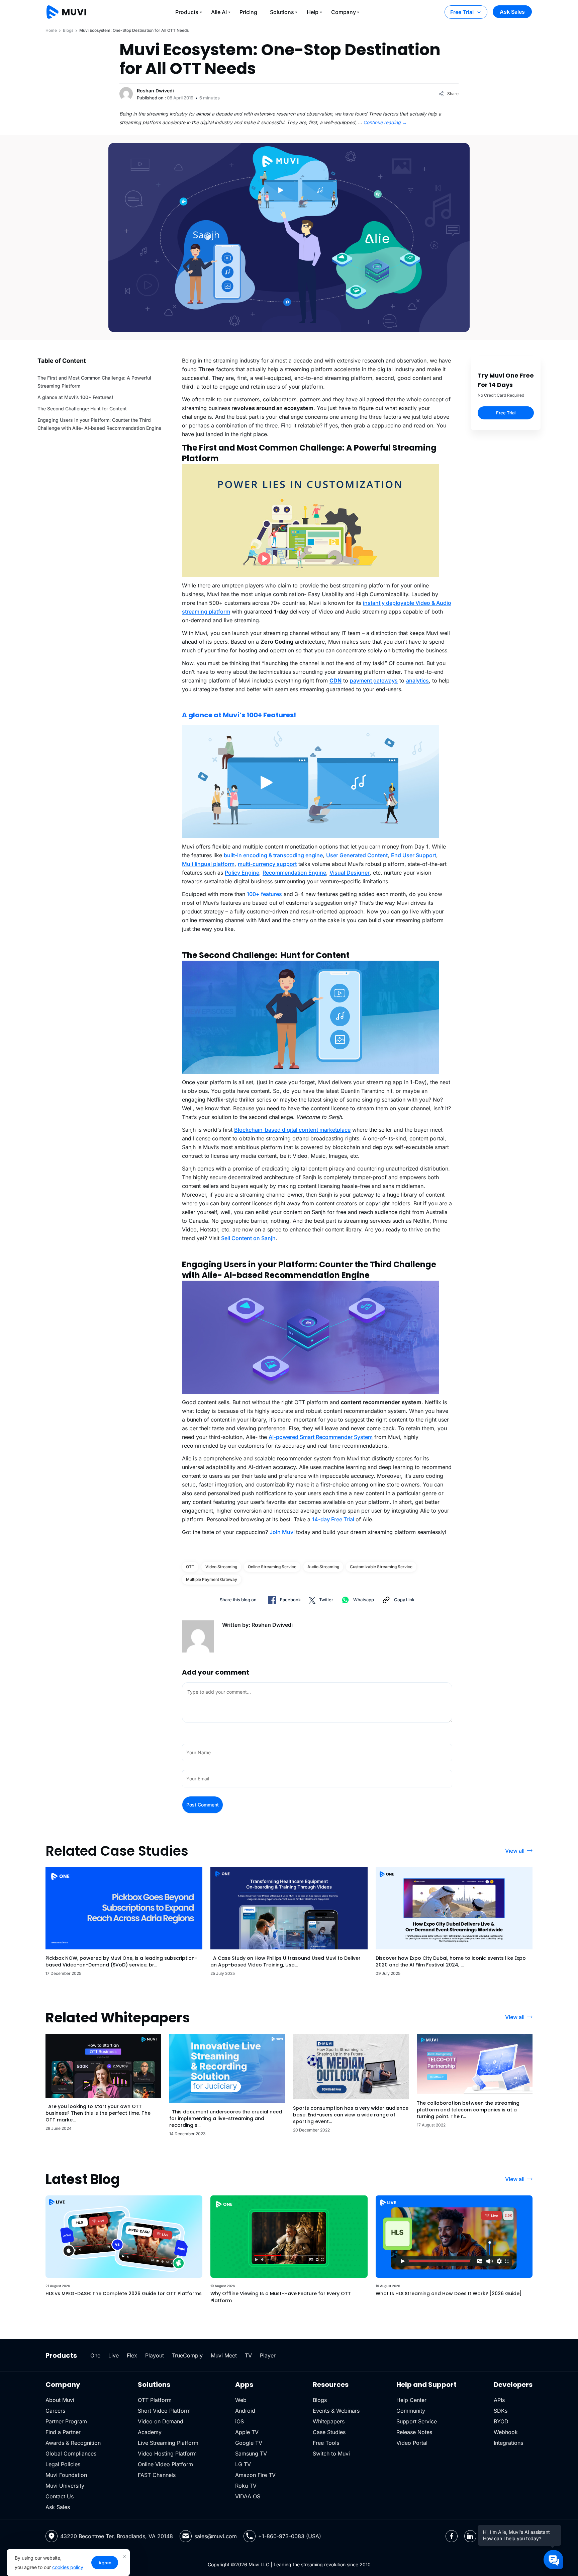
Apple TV (247, 2432)
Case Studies (329, 2432)
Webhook (506, 2432)
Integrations (508, 2443)
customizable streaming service (381, 1567)
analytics (417, 680)
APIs (499, 2400)
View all (515, 1851)
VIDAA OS (248, 2496)
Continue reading (385, 122)
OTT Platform (155, 2400)
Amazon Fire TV (255, 2475)
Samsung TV (251, 2453)
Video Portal (412, 2443)
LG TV (243, 2464)
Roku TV (246, 2486)
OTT (190, 1567)
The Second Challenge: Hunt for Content (82, 409)
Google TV (249, 2443)
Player (268, 2355)
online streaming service (272, 1567)
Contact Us (60, 2496)
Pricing (248, 12)
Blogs (68, 30)
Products (187, 12)
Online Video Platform (165, 2464)
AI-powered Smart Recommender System (321, 1437)
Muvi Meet (224, 2355)
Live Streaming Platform (168, 2443)
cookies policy (68, 2567)
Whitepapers (329, 2421)
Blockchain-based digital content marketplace (292, 1130)
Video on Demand (161, 2421)
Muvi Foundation (66, 2475)
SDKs (501, 2411)
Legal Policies (63, 2464)
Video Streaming (221, 1567)
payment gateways (374, 680)
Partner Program (66, 2421)
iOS (239, 2421)
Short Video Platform (164, 2411)
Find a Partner (63, 2432)
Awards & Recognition (73, 2443)
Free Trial (462, 12)
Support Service (417, 2421)
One (95, 2355)
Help (313, 12)
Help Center (411, 2400)
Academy (150, 2432)
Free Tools (326, 2443)
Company (344, 12)
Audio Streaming (323, 1567)
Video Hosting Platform (167, 2453)
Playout (155, 2355)
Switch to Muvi (331, 2453)
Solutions (282, 12)
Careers (55, 2411)
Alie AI (219, 12)
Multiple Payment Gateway (212, 1579)
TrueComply (187, 2355)
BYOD (501, 2421)
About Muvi (60, 2400)
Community (411, 2411)
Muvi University (65, 2486)
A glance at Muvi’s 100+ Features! (75, 397)
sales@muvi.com (216, 2536)
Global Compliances (71, 2453)
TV (248, 2355)
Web (241, 2400)
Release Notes (414, 2432)
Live (114, 2355)
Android (245, 2411)
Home (51, 30)
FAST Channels (157, 2475)
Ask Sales (512, 12)
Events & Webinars (336, 2411)
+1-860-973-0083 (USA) (290, 2536)
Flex (132, 2355)
